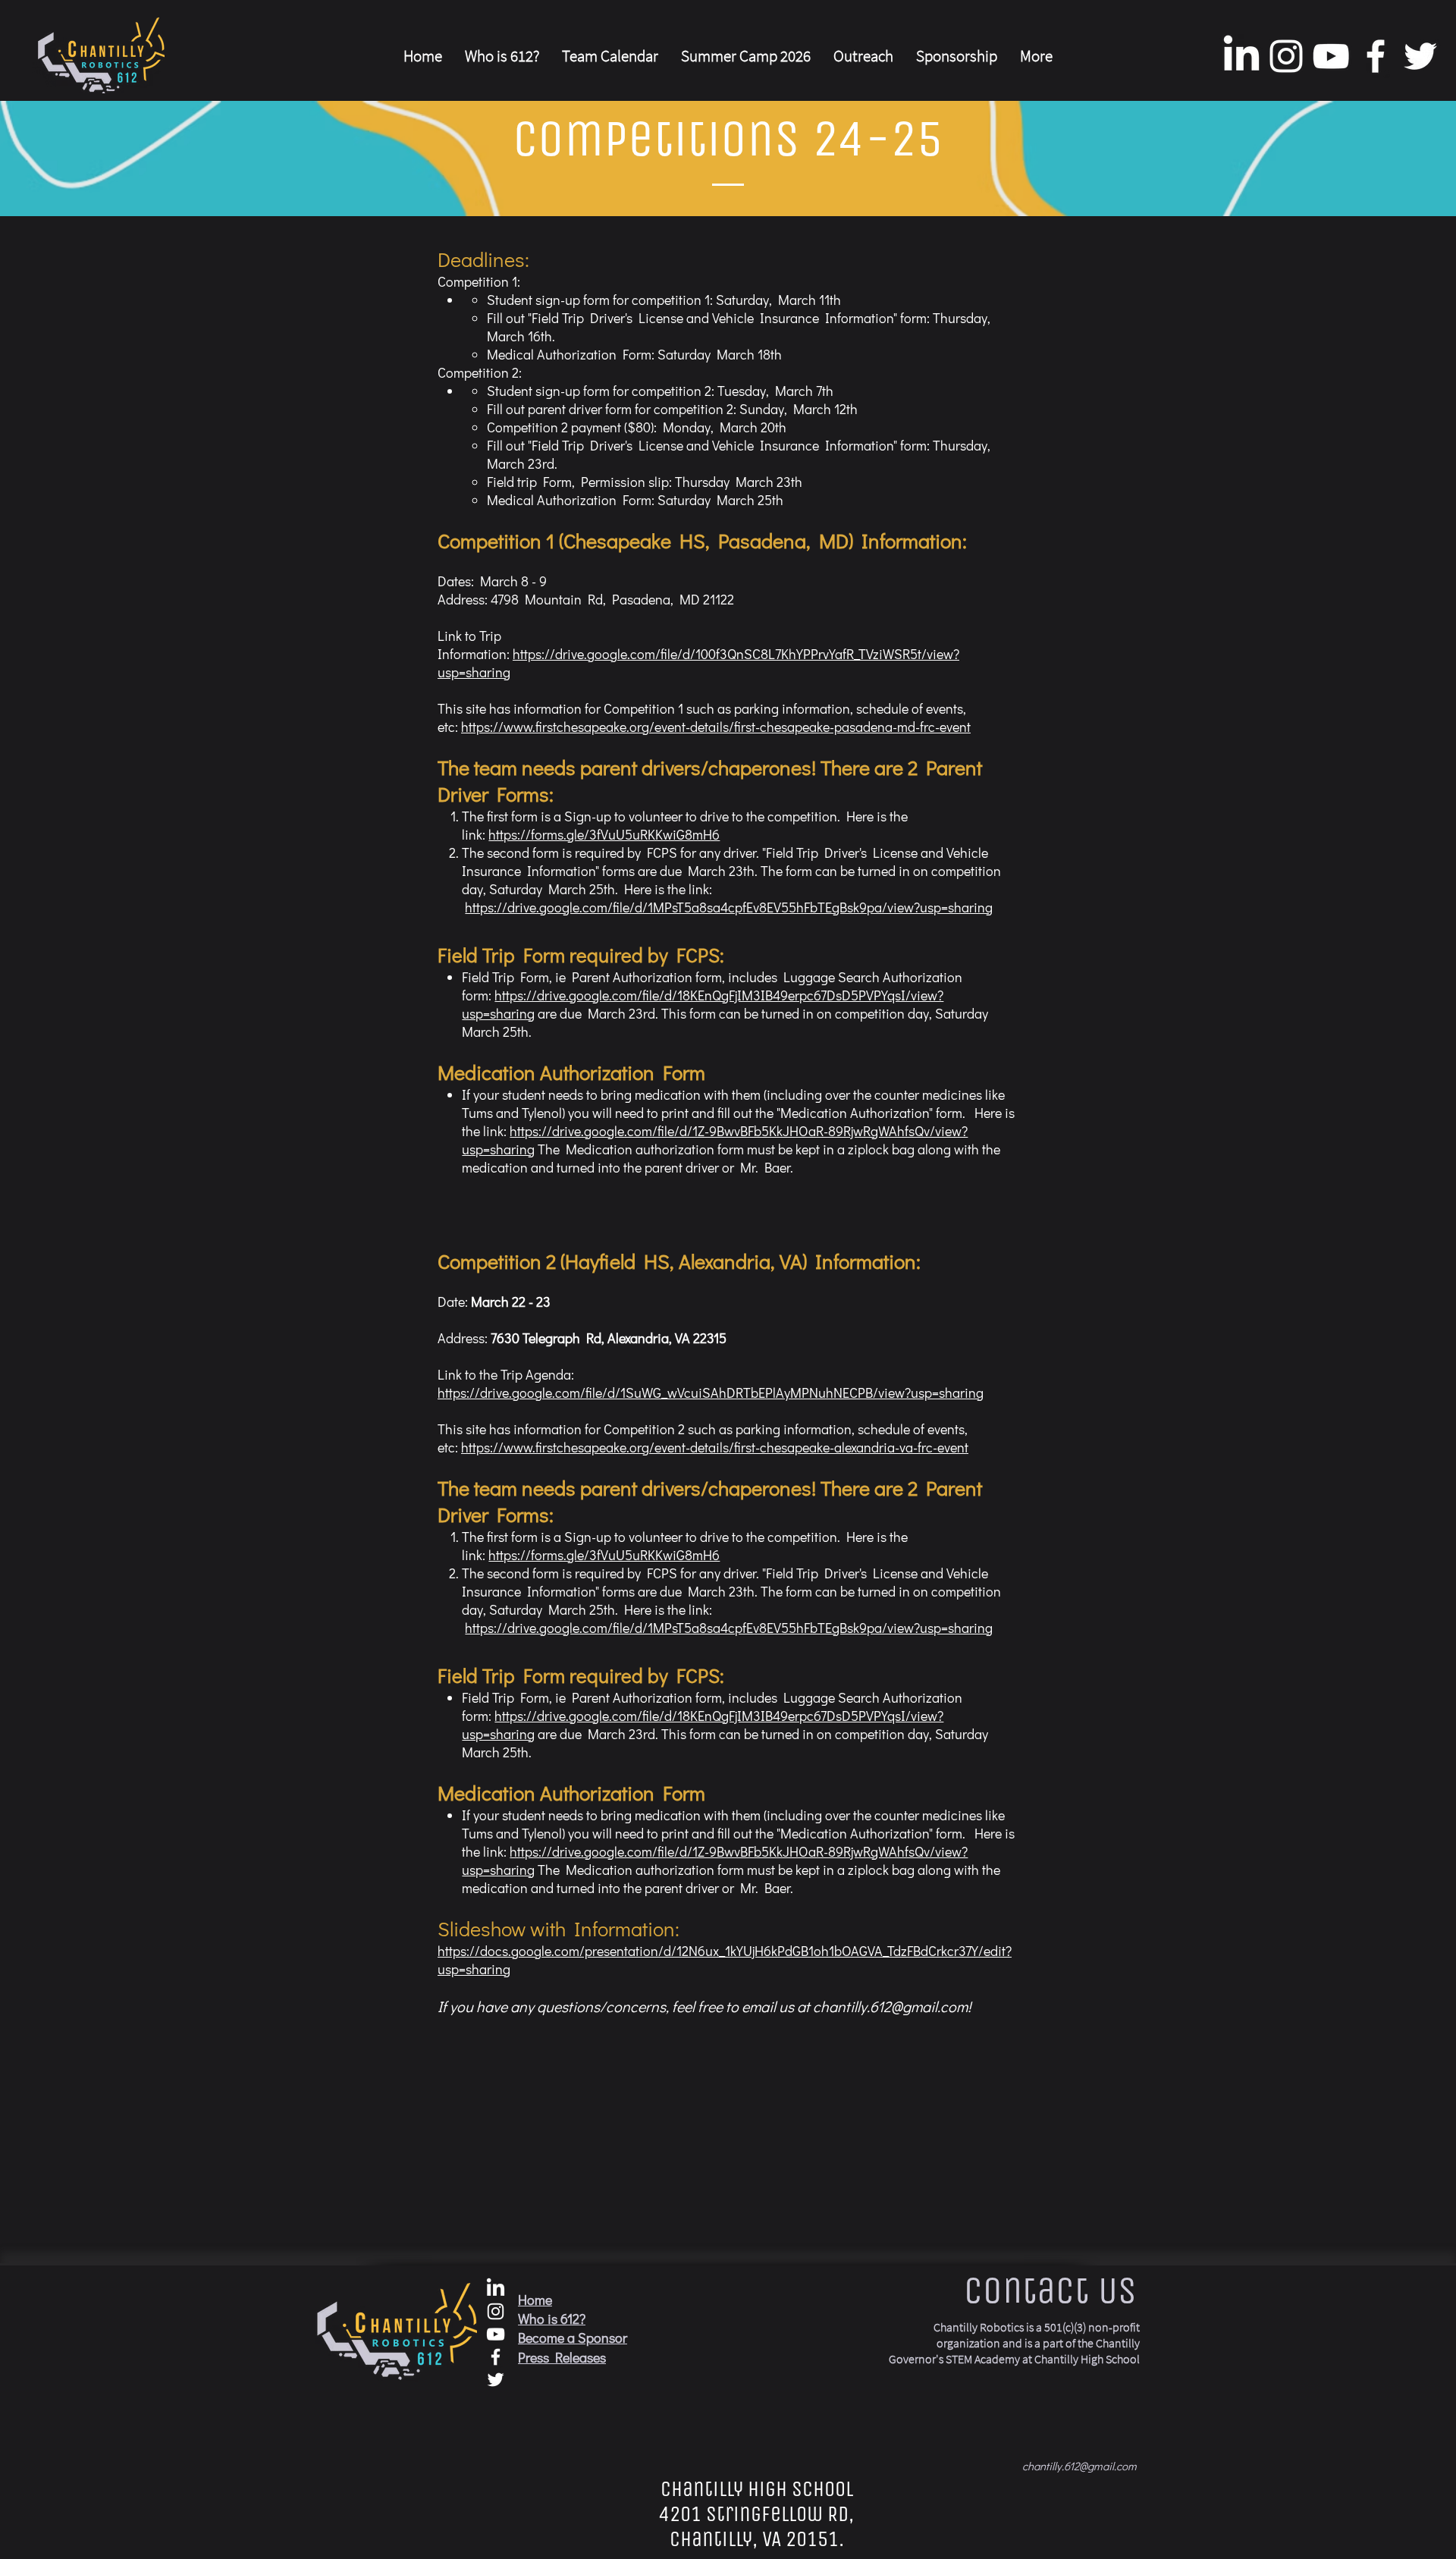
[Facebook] (1376, 56)
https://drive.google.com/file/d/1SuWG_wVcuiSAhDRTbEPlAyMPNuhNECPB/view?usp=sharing (711, 1393)
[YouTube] (1331, 56)
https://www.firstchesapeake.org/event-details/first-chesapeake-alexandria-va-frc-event (715, 1447)
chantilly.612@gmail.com (890, 2006)
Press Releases (562, 2357)
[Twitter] (1420, 56)
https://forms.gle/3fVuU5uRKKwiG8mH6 (604, 834)
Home (535, 2300)
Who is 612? (552, 2319)
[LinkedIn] (1241, 56)
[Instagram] (1286, 56)
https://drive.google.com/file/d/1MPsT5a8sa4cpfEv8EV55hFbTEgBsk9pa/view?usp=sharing (729, 907)
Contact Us (1050, 2290)
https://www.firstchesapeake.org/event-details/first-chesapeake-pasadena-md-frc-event (716, 727)
